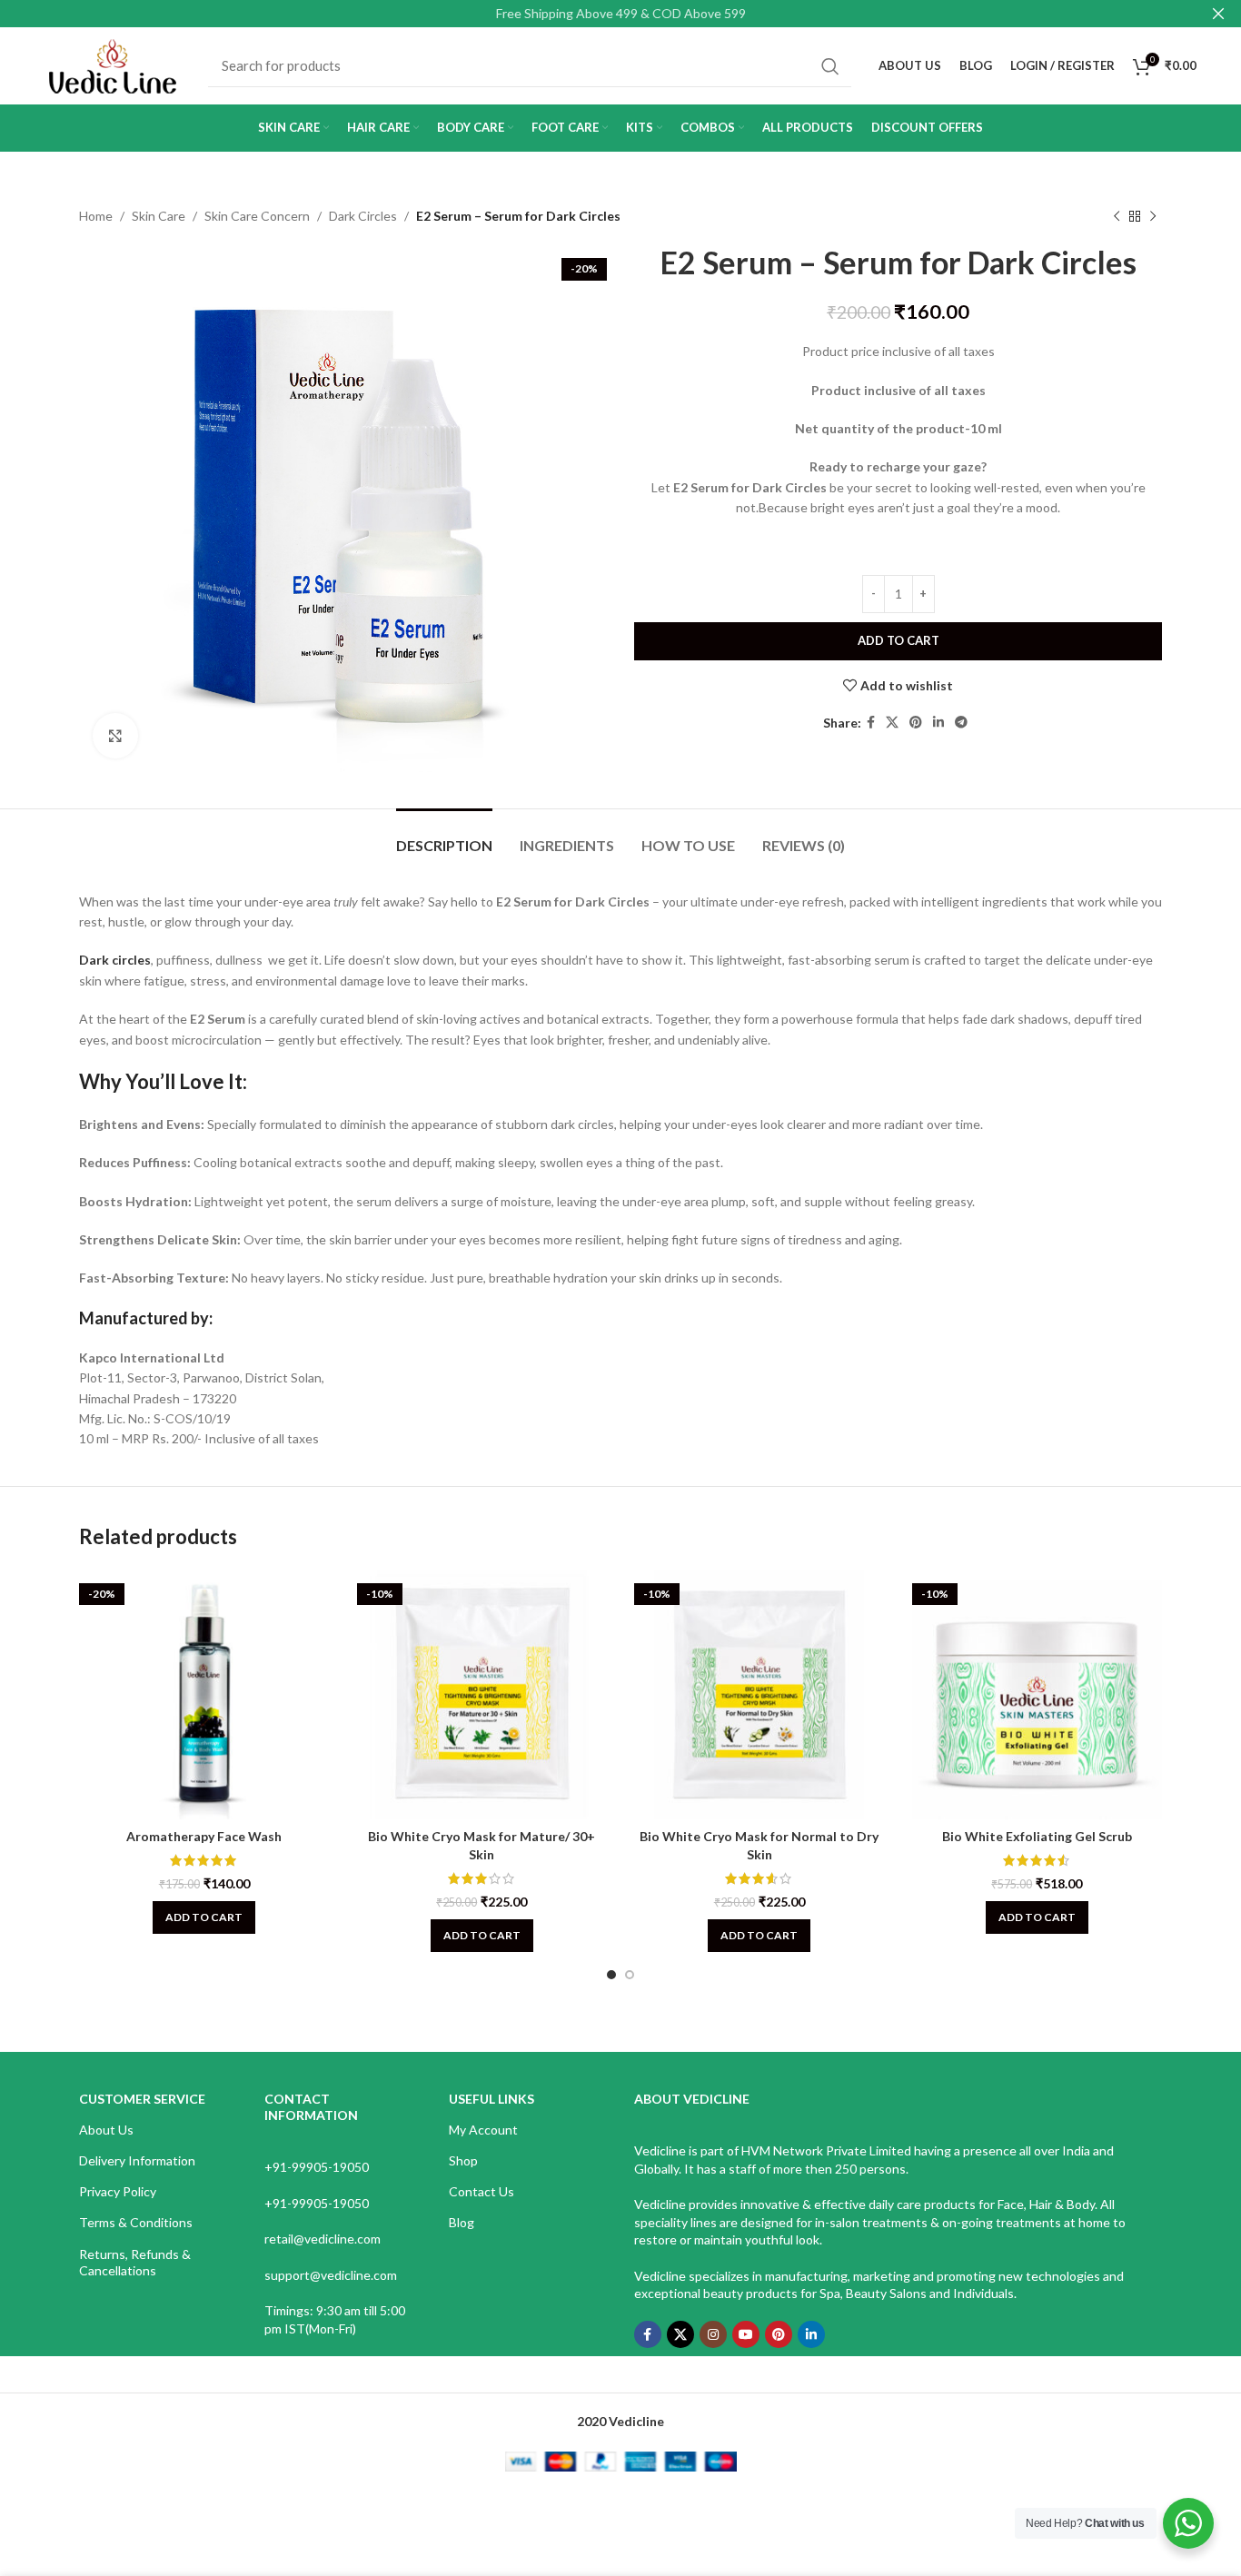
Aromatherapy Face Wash (204, 1836)
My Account (483, 2130)
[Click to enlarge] (115, 736)
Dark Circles (363, 216)
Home (96, 216)
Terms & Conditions (136, 2222)
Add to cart (898, 640)
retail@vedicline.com (323, 2239)
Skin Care (159, 216)
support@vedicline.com (331, 2275)
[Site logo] (113, 64)
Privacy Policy (118, 2191)
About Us (106, 2130)
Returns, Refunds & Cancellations (135, 2262)
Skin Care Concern (257, 216)
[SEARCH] (830, 66)
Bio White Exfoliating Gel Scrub (1037, 1836)
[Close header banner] (1218, 14)
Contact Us (482, 2191)
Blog (462, 2222)
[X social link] (892, 723)
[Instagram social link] (713, 2334)
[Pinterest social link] (916, 723)
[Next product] (1153, 216)
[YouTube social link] (746, 2334)
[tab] (444, 836)
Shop (463, 2160)
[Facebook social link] (871, 723)
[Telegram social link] (961, 723)
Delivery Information (137, 2160)
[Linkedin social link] (938, 723)
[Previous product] (1117, 216)
